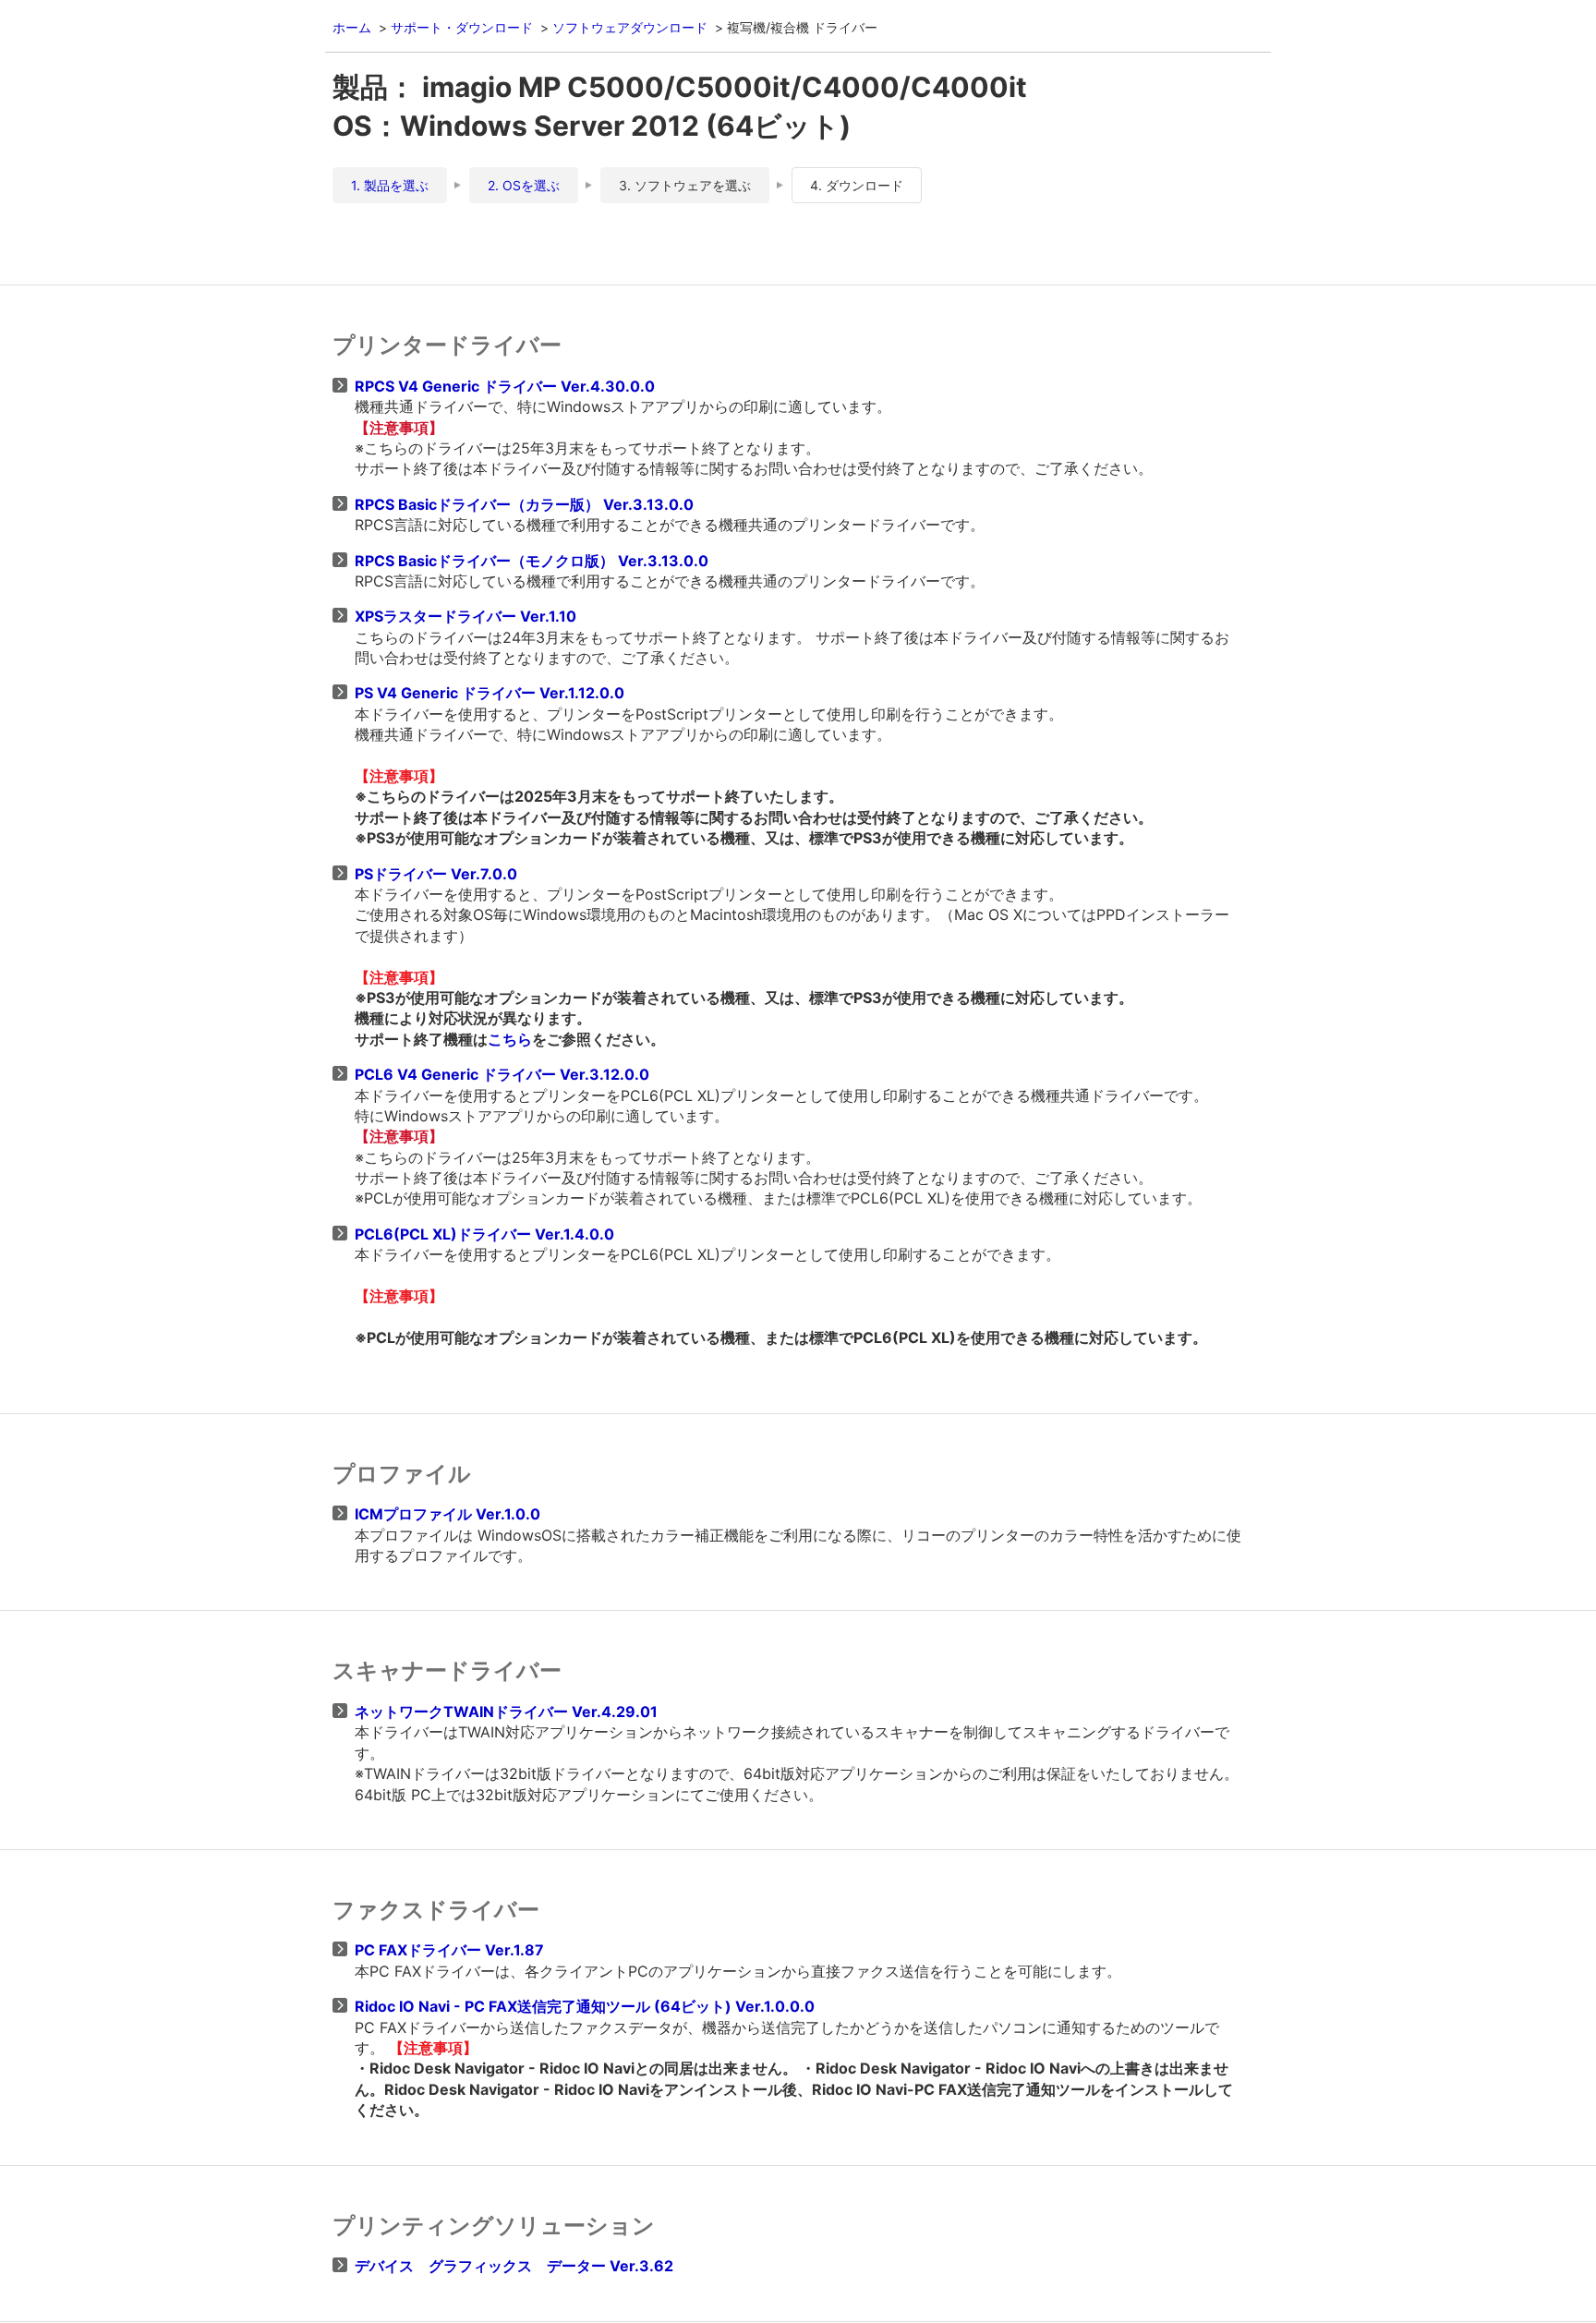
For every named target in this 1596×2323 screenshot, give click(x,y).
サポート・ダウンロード (462, 27)
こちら (510, 1039)
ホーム (352, 27)
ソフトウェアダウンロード (630, 27)
